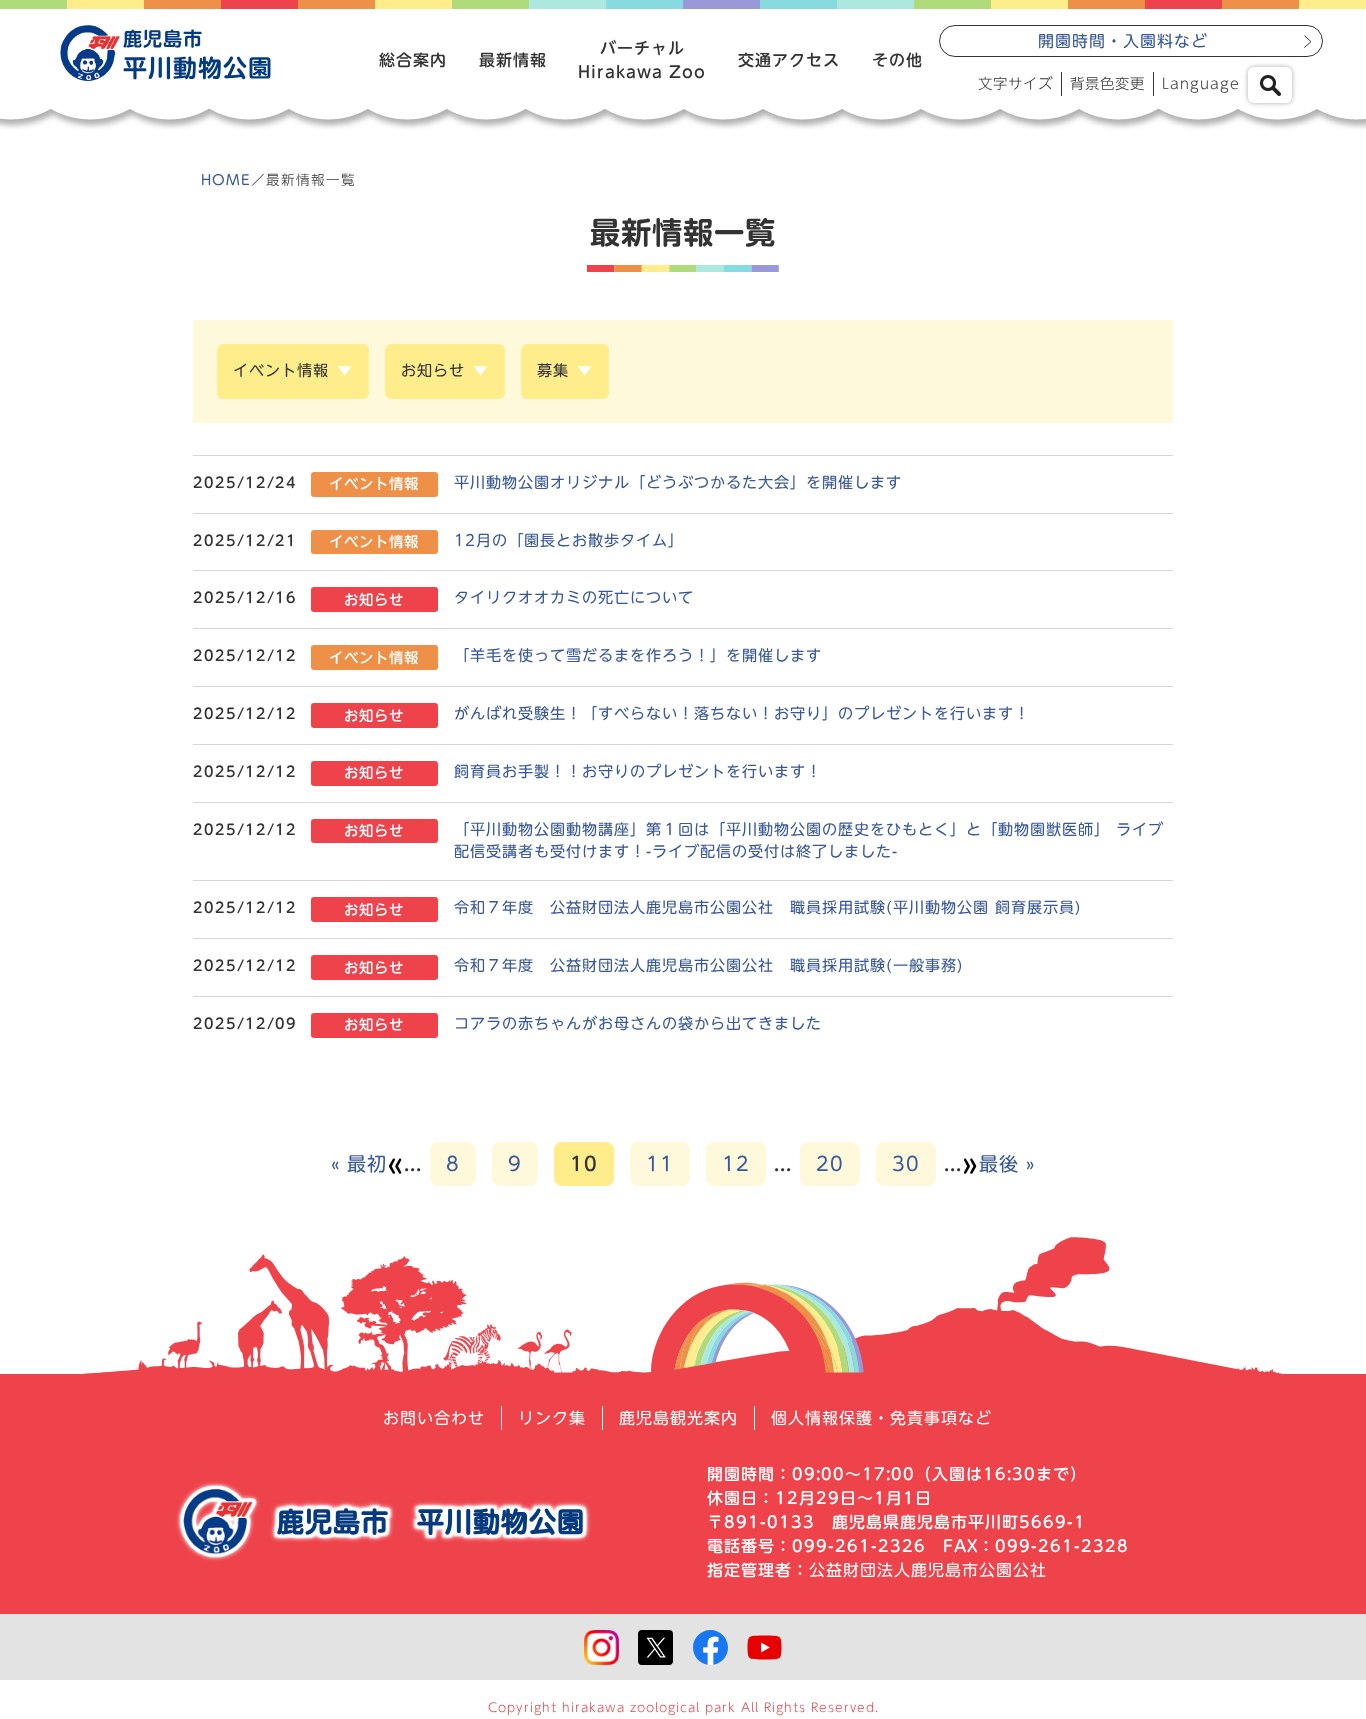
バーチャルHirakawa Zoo (642, 60)
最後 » (1007, 1163)
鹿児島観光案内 (678, 1418)
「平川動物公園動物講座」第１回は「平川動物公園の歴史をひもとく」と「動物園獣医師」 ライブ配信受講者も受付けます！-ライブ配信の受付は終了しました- (809, 841)
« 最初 (359, 1163)
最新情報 (513, 60)
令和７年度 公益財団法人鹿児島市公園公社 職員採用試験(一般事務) (709, 965)
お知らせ (433, 370)
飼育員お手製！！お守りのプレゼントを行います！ (638, 771)
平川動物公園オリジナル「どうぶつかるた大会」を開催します (678, 482)
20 (830, 1163)
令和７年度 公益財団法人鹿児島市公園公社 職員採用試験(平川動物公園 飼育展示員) (768, 907)
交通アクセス (789, 60)
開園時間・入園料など (1123, 41)
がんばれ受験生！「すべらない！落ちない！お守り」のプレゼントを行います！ (742, 713)
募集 (553, 370)
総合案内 (413, 60)
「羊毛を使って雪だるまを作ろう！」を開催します (638, 655)
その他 (897, 60)
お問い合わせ (434, 1418)
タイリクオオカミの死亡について (574, 597)
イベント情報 (281, 370)
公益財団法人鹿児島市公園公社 (928, 1570)
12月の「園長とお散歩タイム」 (569, 540)
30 (906, 1163)
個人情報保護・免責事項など (881, 1418)
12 (736, 1163)
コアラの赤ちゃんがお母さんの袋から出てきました (638, 1023)
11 (660, 1163)
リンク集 (552, 1418)
